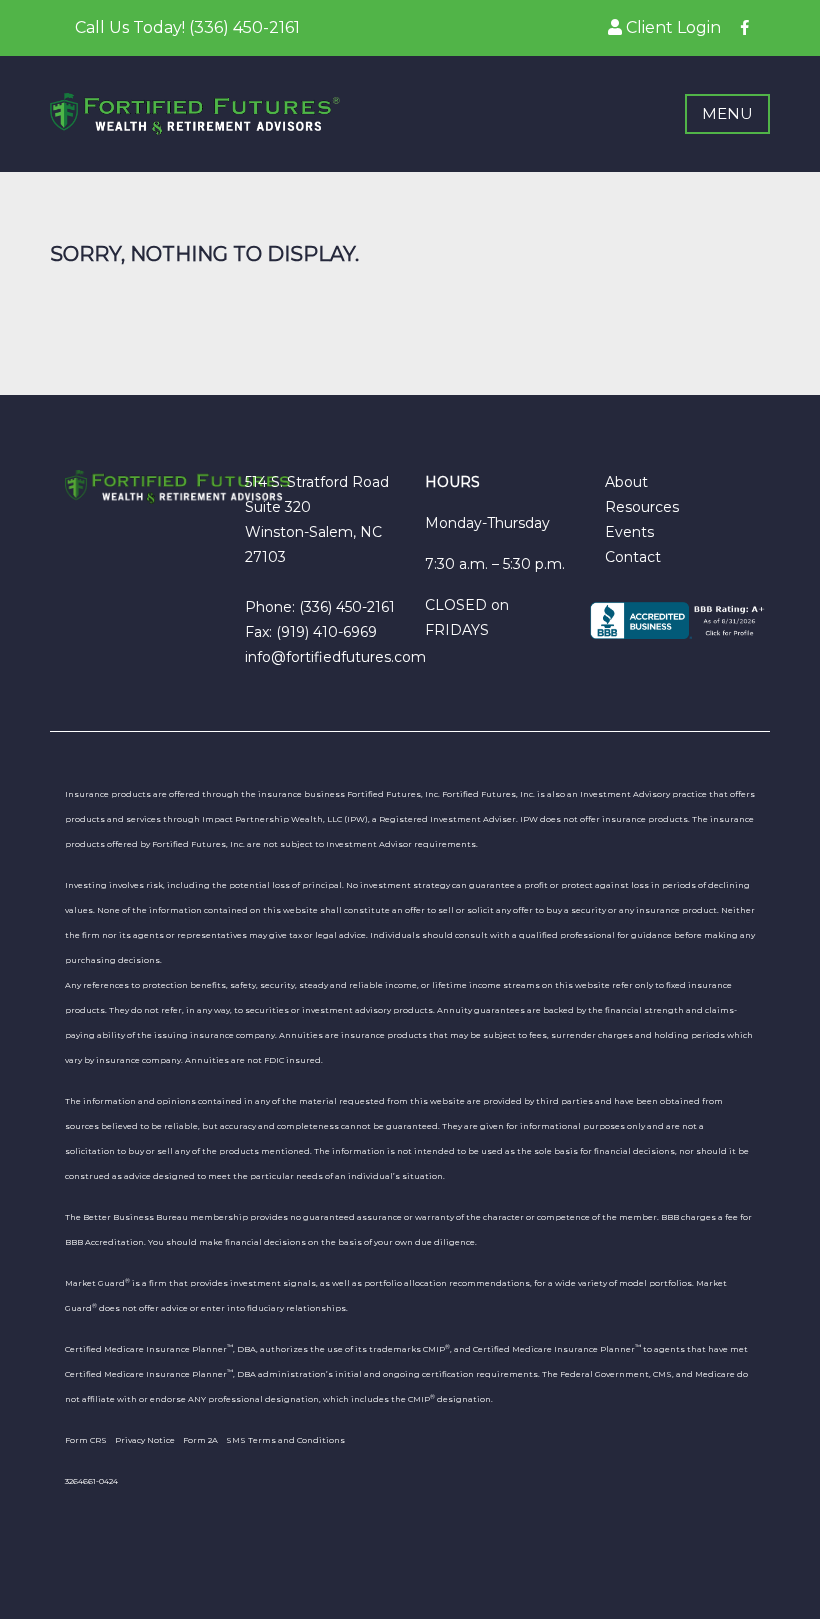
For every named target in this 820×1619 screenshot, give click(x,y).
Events (629, 532)
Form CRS (86, 1440)
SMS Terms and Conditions (285, 1440)
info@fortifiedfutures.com (335, 657)
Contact (633, 557)
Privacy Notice (145, 1440)
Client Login (671, 27)
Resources (642, 507)
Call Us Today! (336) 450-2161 (187, 27)
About (626, 482)
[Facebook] (745, 27)
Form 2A (200, 1440)
